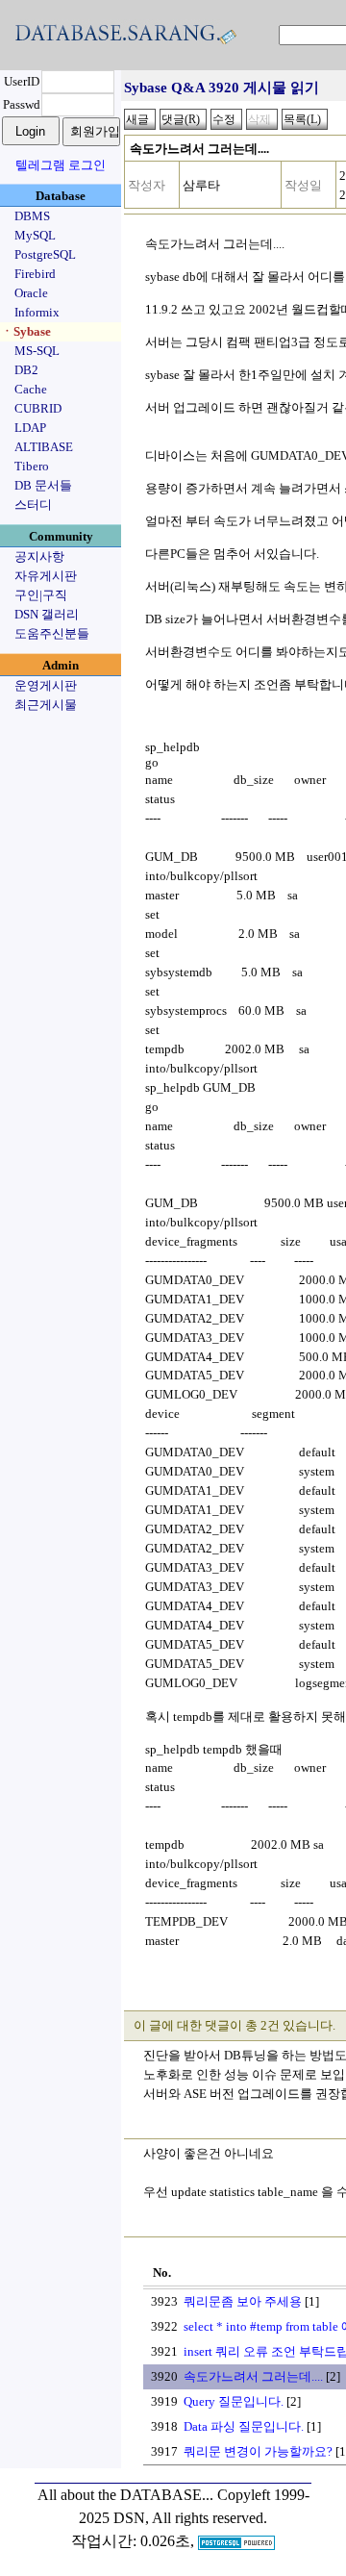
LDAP (30, 428)
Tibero (32, 466)
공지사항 (39, 556)
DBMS (32, 216)
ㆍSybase (26, 331)
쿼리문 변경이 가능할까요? (258, 2451)
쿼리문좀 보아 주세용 (243, 2301)
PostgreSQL (45, 254)
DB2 (26, 370)
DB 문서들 (43, 485)
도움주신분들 (52, 633)
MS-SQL (37, 351)
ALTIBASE (44, 447)
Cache (31, 389)
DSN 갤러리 (47, 614)
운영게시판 (46, 685)
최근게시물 (46, 705)
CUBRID (38, 408)
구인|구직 (41, 595)
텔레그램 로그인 (61, 165)
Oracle (31, 293)
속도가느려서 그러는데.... (253, 2376)
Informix (37, 312)
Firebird (35, 274)
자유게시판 (46, 576)
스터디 (33, 505)
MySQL (35, 235)
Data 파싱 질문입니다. (244, 2426)
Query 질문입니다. (234, 2401)
